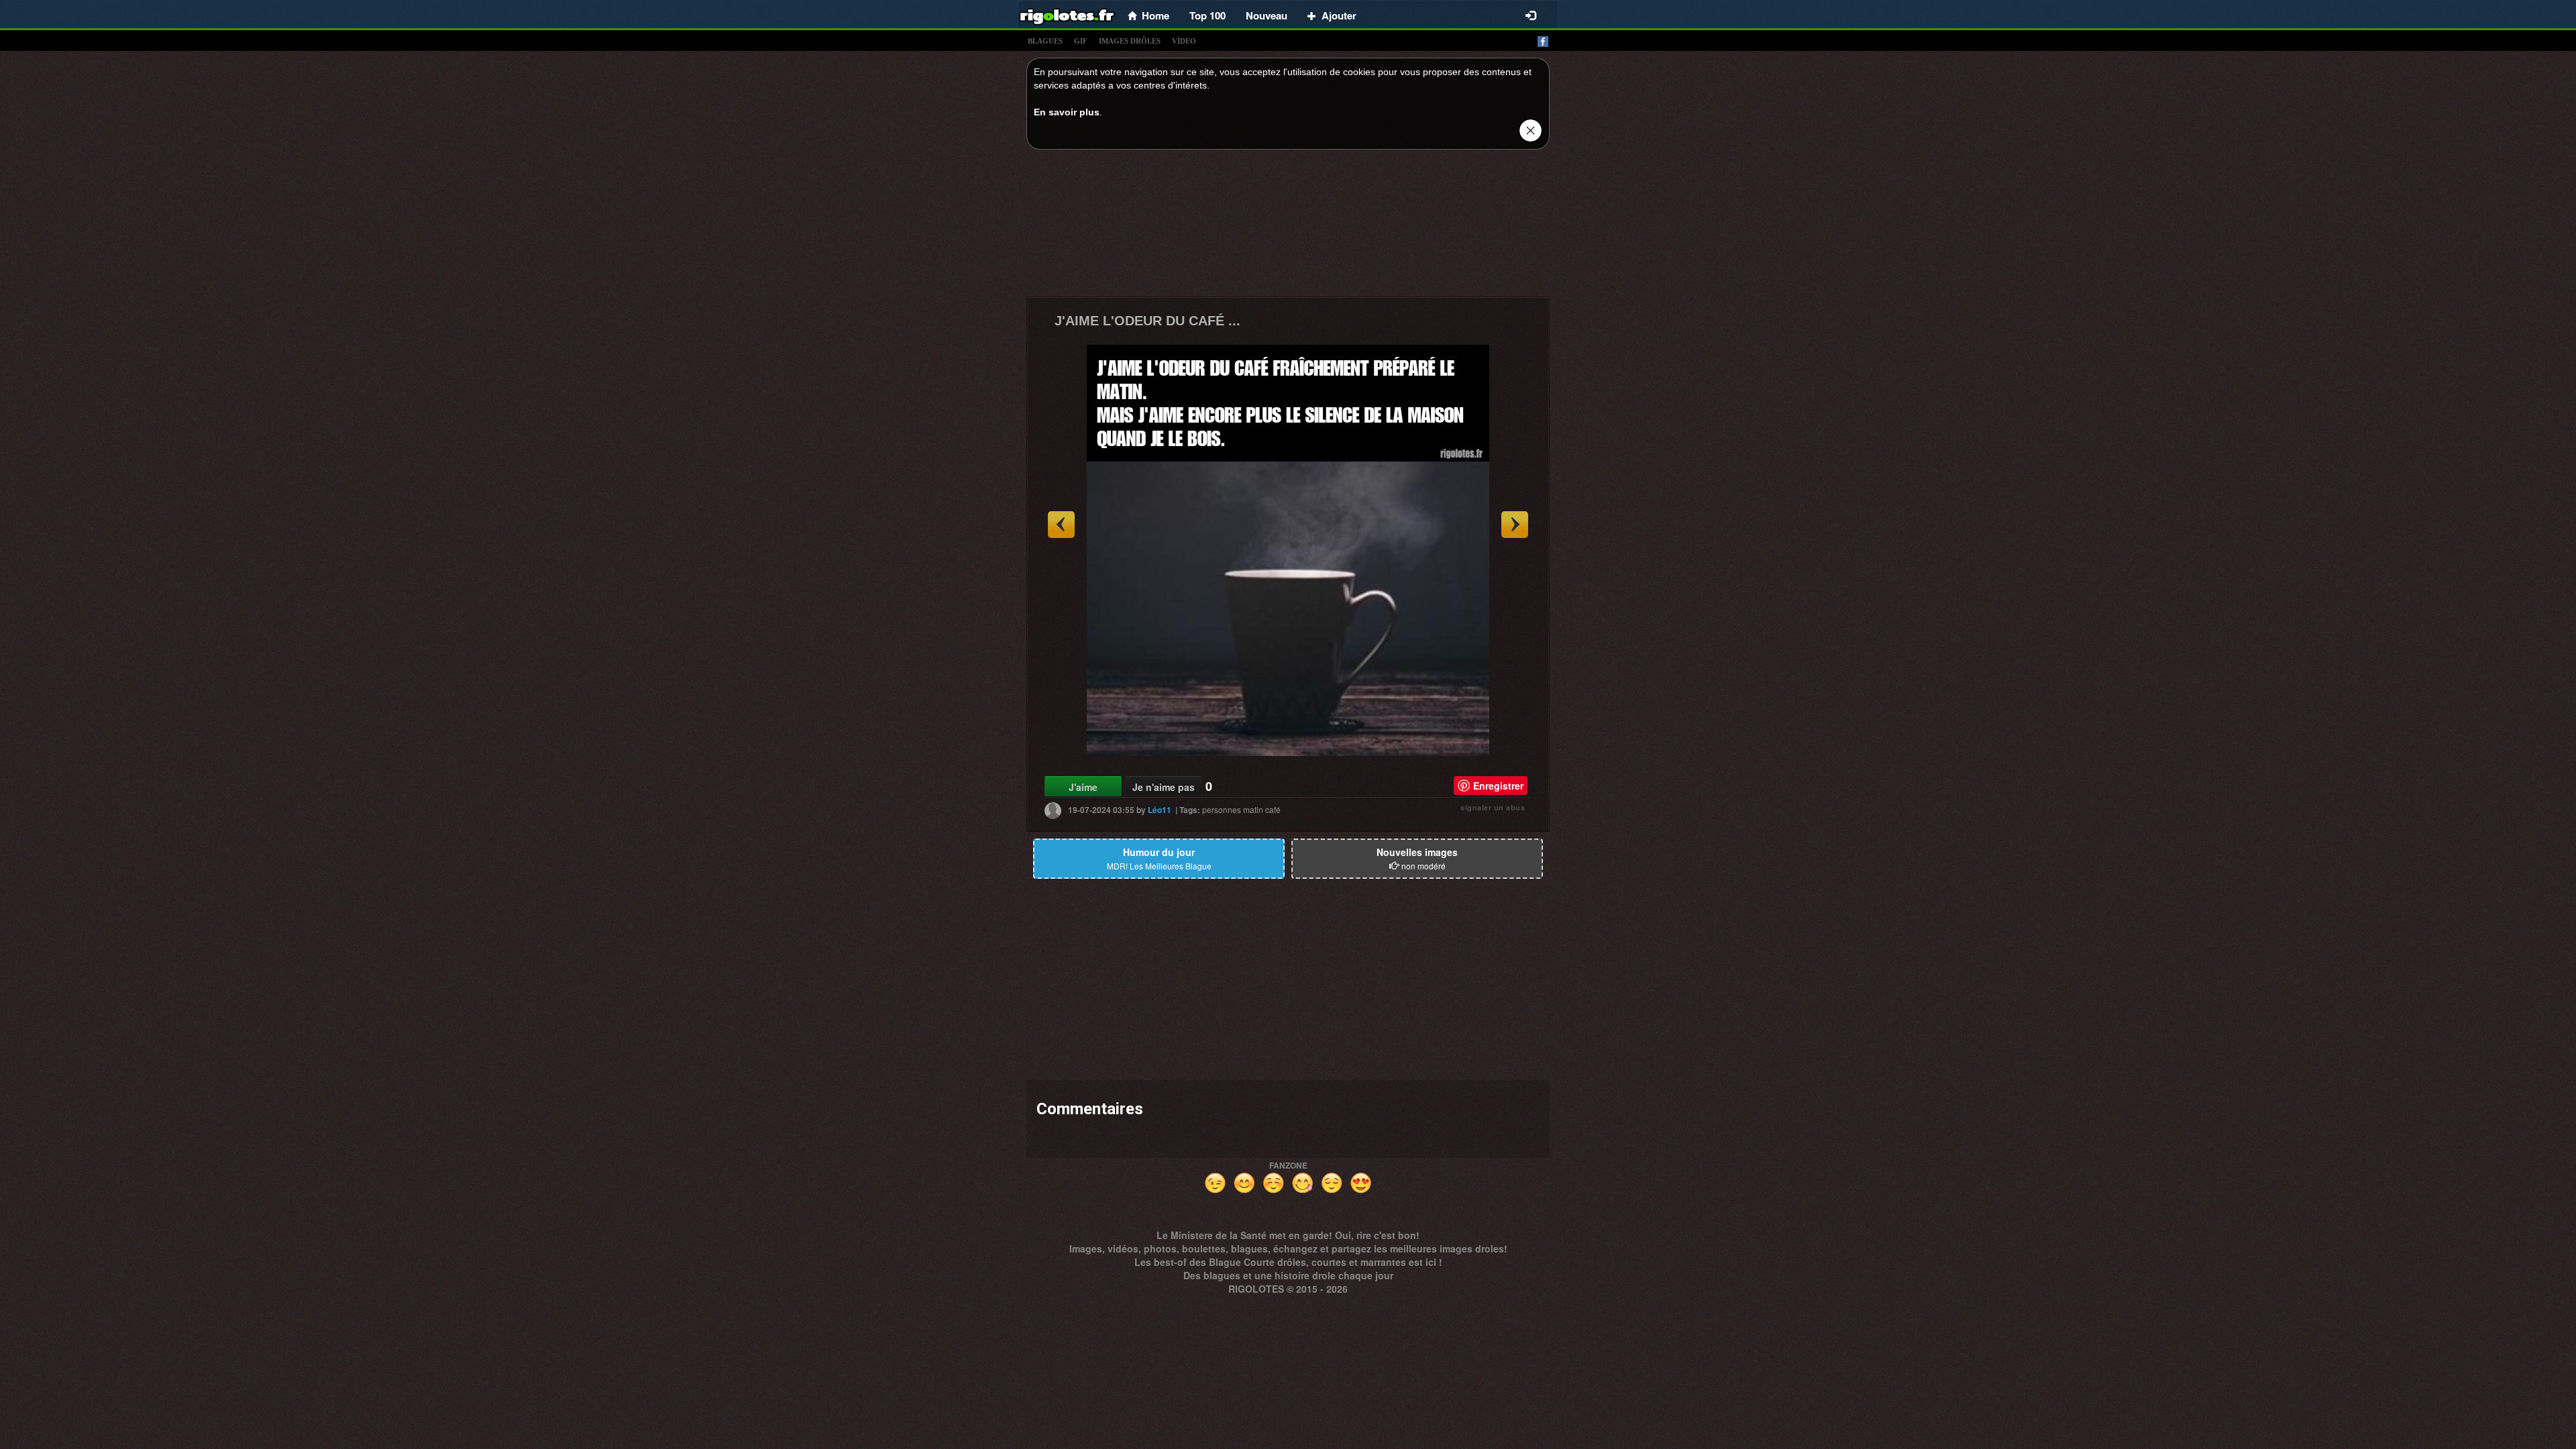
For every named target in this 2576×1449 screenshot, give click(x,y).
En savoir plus (1067, 112)
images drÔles (1130, 41)
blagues (1045, 41)
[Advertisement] (1288, 227)
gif (1081, 41)
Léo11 (1160, 810)
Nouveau (1267, 15)
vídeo (1184, 41)
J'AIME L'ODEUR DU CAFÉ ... (1147, 321)
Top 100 (1207, 15)
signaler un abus (1493, 807)
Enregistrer (1498, 786)
